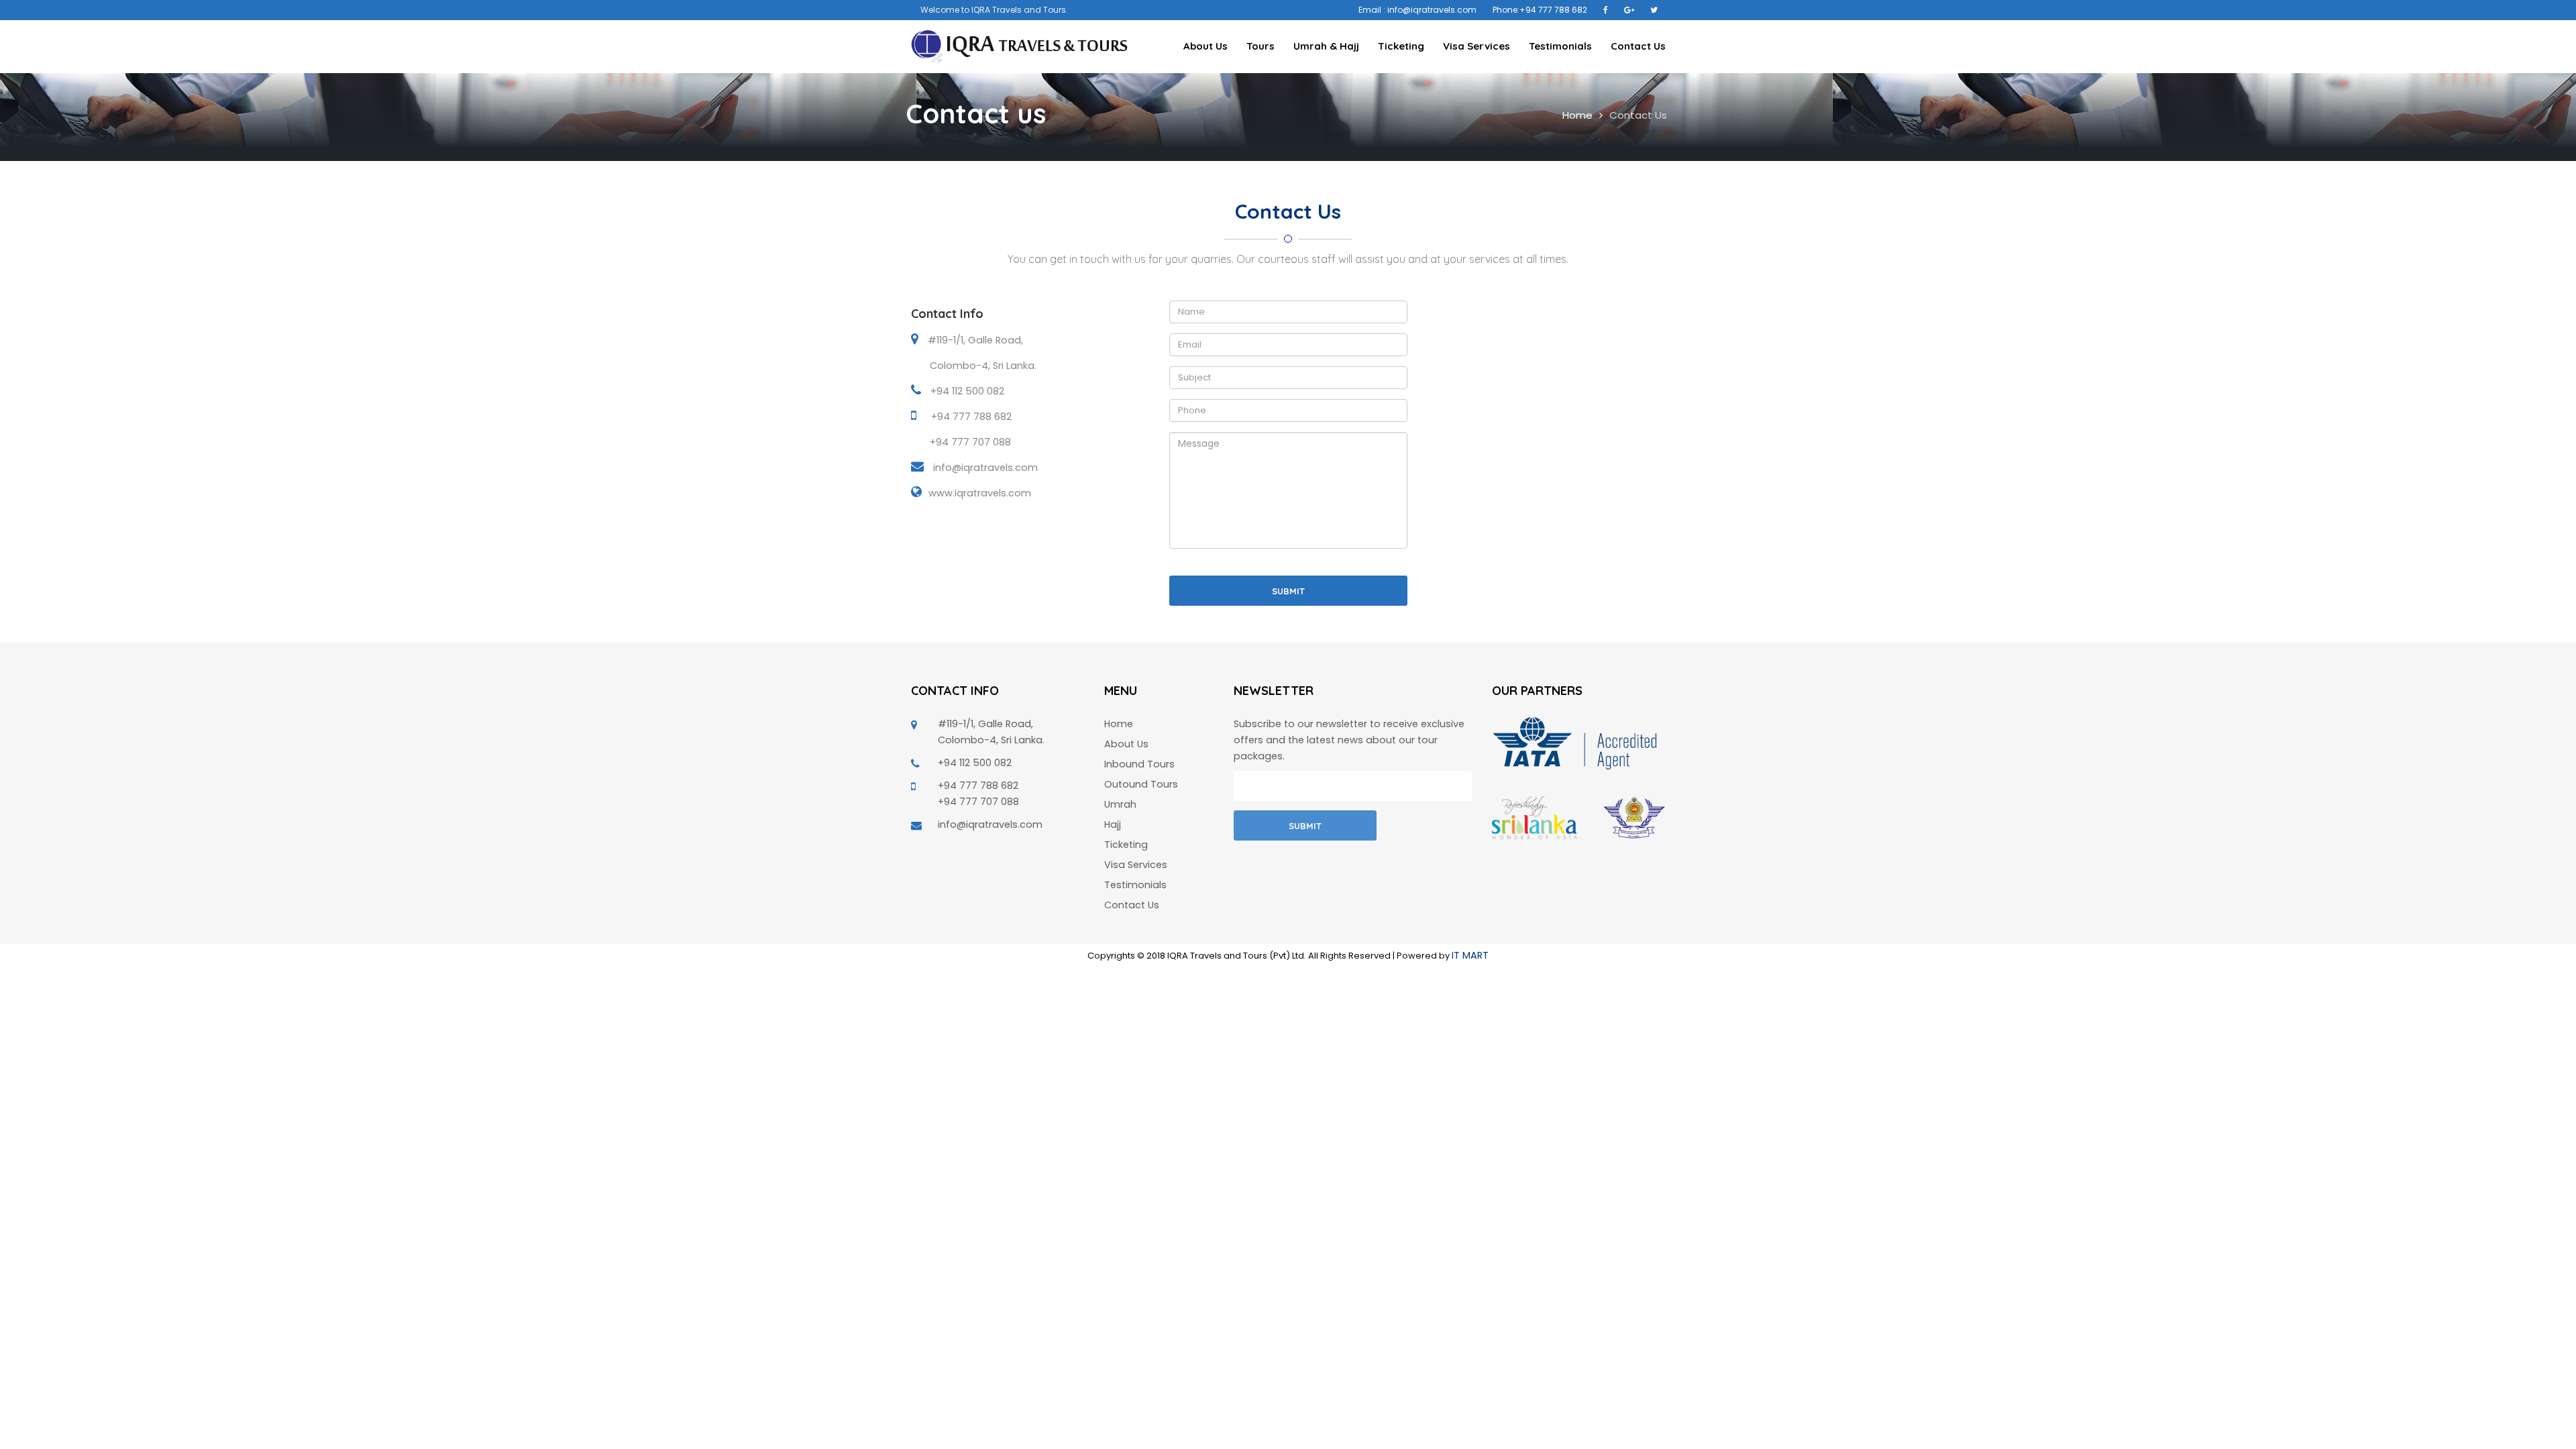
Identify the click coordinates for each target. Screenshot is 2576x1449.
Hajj (1113, 824)
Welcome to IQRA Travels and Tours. (994, 10)
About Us (1205, 46)
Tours (1260, 46)
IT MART (1470, 955)
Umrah (1120, 804)
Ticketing (1401, 46)
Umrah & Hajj (1326, 46)
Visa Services (1477, 46)
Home (1577, 115)
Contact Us (1638, 46)
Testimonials (1560, 46)
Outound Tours (1141, 784)
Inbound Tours (1139, 764)
